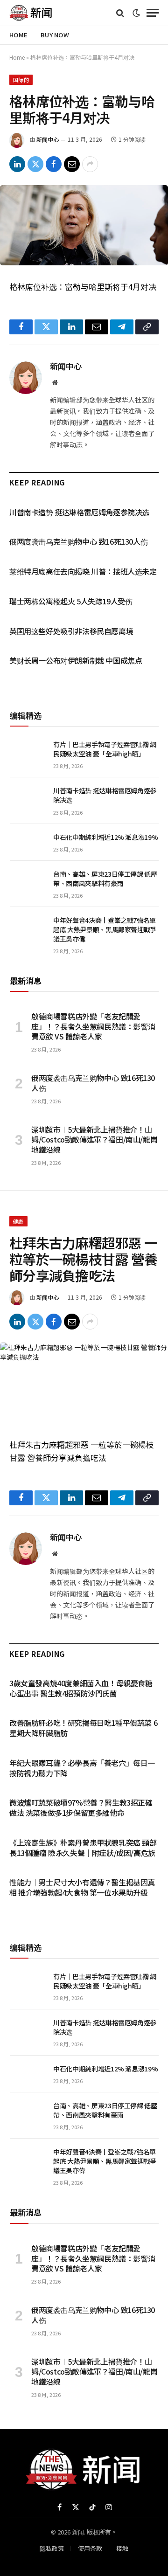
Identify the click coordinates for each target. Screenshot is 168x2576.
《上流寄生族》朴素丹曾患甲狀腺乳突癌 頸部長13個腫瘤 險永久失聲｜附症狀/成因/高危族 (83, 1848)
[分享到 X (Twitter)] (35, 164)
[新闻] (31, 13)
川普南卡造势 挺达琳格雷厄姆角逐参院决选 (79, 512)
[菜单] (153, 13)
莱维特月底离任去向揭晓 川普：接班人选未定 (83, 571)
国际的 (21, 80)
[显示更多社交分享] (90, 164)
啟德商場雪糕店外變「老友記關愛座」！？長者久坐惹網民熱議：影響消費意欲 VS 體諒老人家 (93, 1026)
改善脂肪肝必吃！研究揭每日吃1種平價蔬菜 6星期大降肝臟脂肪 (83, 1728)
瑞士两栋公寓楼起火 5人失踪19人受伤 (71, 601)
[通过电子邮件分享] (72, 164)
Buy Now (55, 35)
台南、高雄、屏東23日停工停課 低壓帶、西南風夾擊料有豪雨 (105, 879)
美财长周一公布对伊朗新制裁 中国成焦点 (76, 660)
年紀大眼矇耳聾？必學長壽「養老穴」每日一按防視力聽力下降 (82, 1768)
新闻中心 (48, 139)
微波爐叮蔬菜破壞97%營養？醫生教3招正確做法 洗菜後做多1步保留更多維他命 (81, 1807)
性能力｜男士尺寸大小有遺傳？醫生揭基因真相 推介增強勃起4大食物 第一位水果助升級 (82, 1887)
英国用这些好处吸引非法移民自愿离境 (71, 631)
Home (18, 35)
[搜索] (120, 13)
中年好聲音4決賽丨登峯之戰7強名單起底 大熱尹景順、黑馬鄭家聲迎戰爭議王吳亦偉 (105, 929)
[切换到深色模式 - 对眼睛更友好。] (136, 13)
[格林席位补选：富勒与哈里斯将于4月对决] (84, 225)
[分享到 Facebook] (54, 164)
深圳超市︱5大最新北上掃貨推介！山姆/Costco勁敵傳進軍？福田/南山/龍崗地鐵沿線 (94, 1140)
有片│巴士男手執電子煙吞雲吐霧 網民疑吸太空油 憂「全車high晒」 (105, 749)
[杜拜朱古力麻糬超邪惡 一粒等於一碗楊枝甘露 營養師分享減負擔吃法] (84, 1383)
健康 (18, 1221)
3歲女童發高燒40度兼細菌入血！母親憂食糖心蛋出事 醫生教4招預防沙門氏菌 (81, 1688)
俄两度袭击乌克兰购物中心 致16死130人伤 (78, 541)
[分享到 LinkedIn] (17, 164)
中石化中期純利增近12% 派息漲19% (105, 837)
